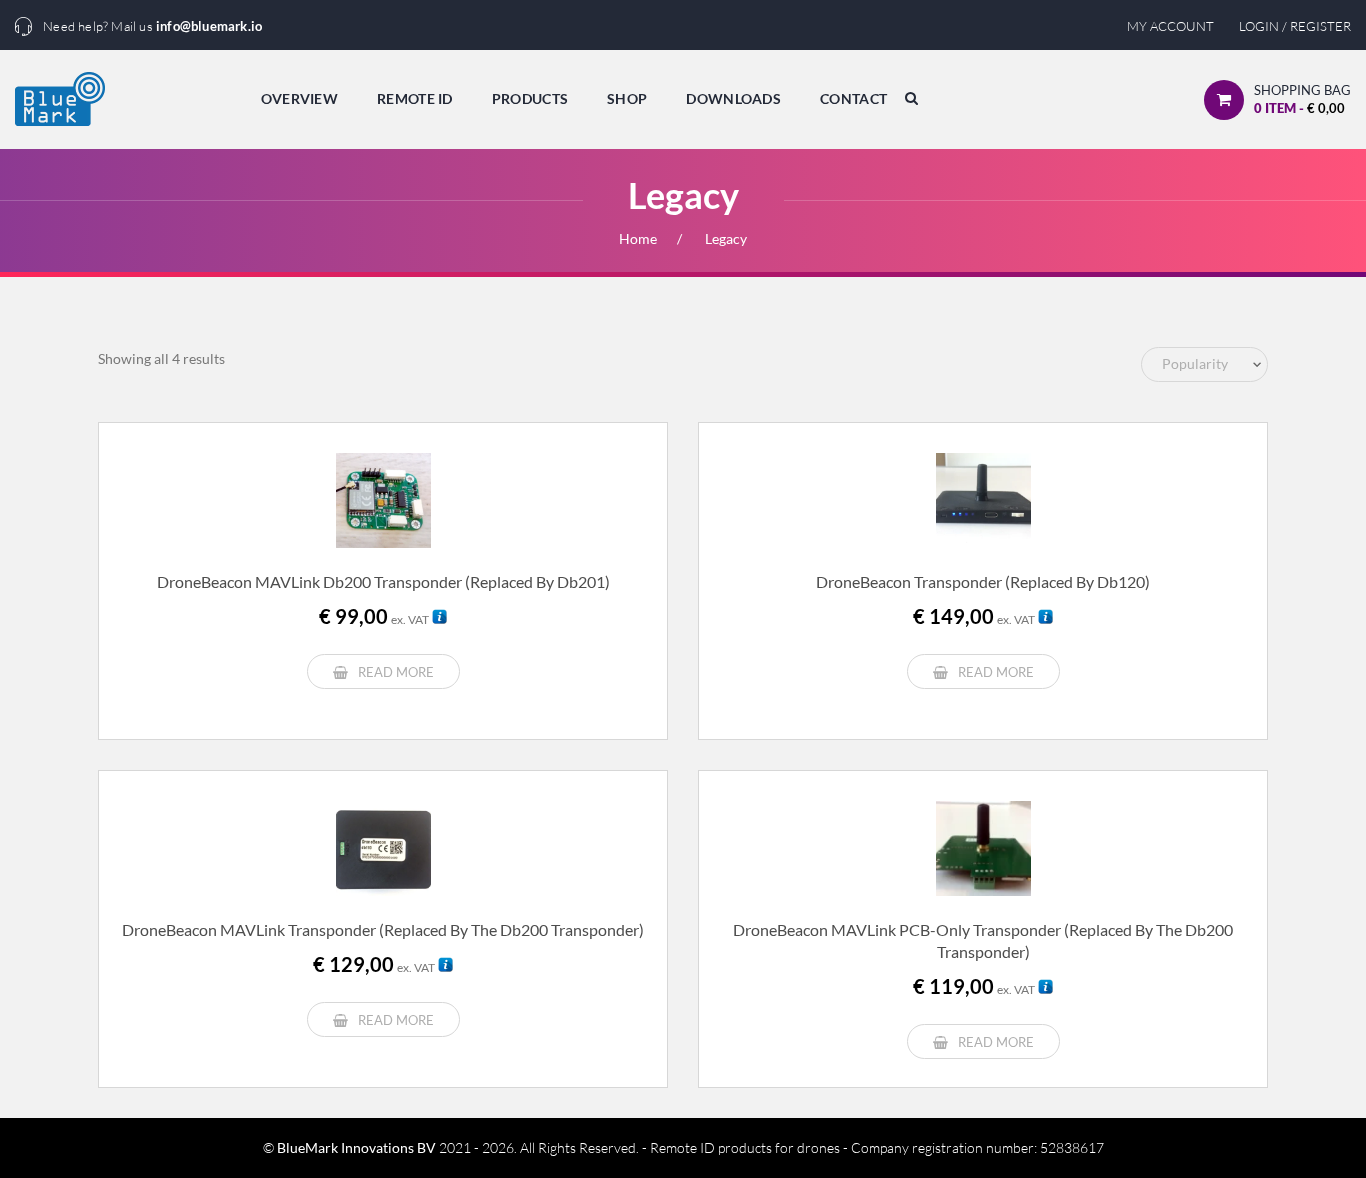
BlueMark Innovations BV (356, 1147)
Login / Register (1295, 26)
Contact (853, 98)
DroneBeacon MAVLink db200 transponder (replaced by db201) (383, 581)
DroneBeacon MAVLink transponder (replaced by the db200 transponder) (383, 929)
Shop (627, 98)
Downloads (733, 98)
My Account (1170, 26)
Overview (299, 98)
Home (638, 238)
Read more (396, 672)
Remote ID (415, 98)
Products (530, 98)
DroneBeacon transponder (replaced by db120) (983, 581)
